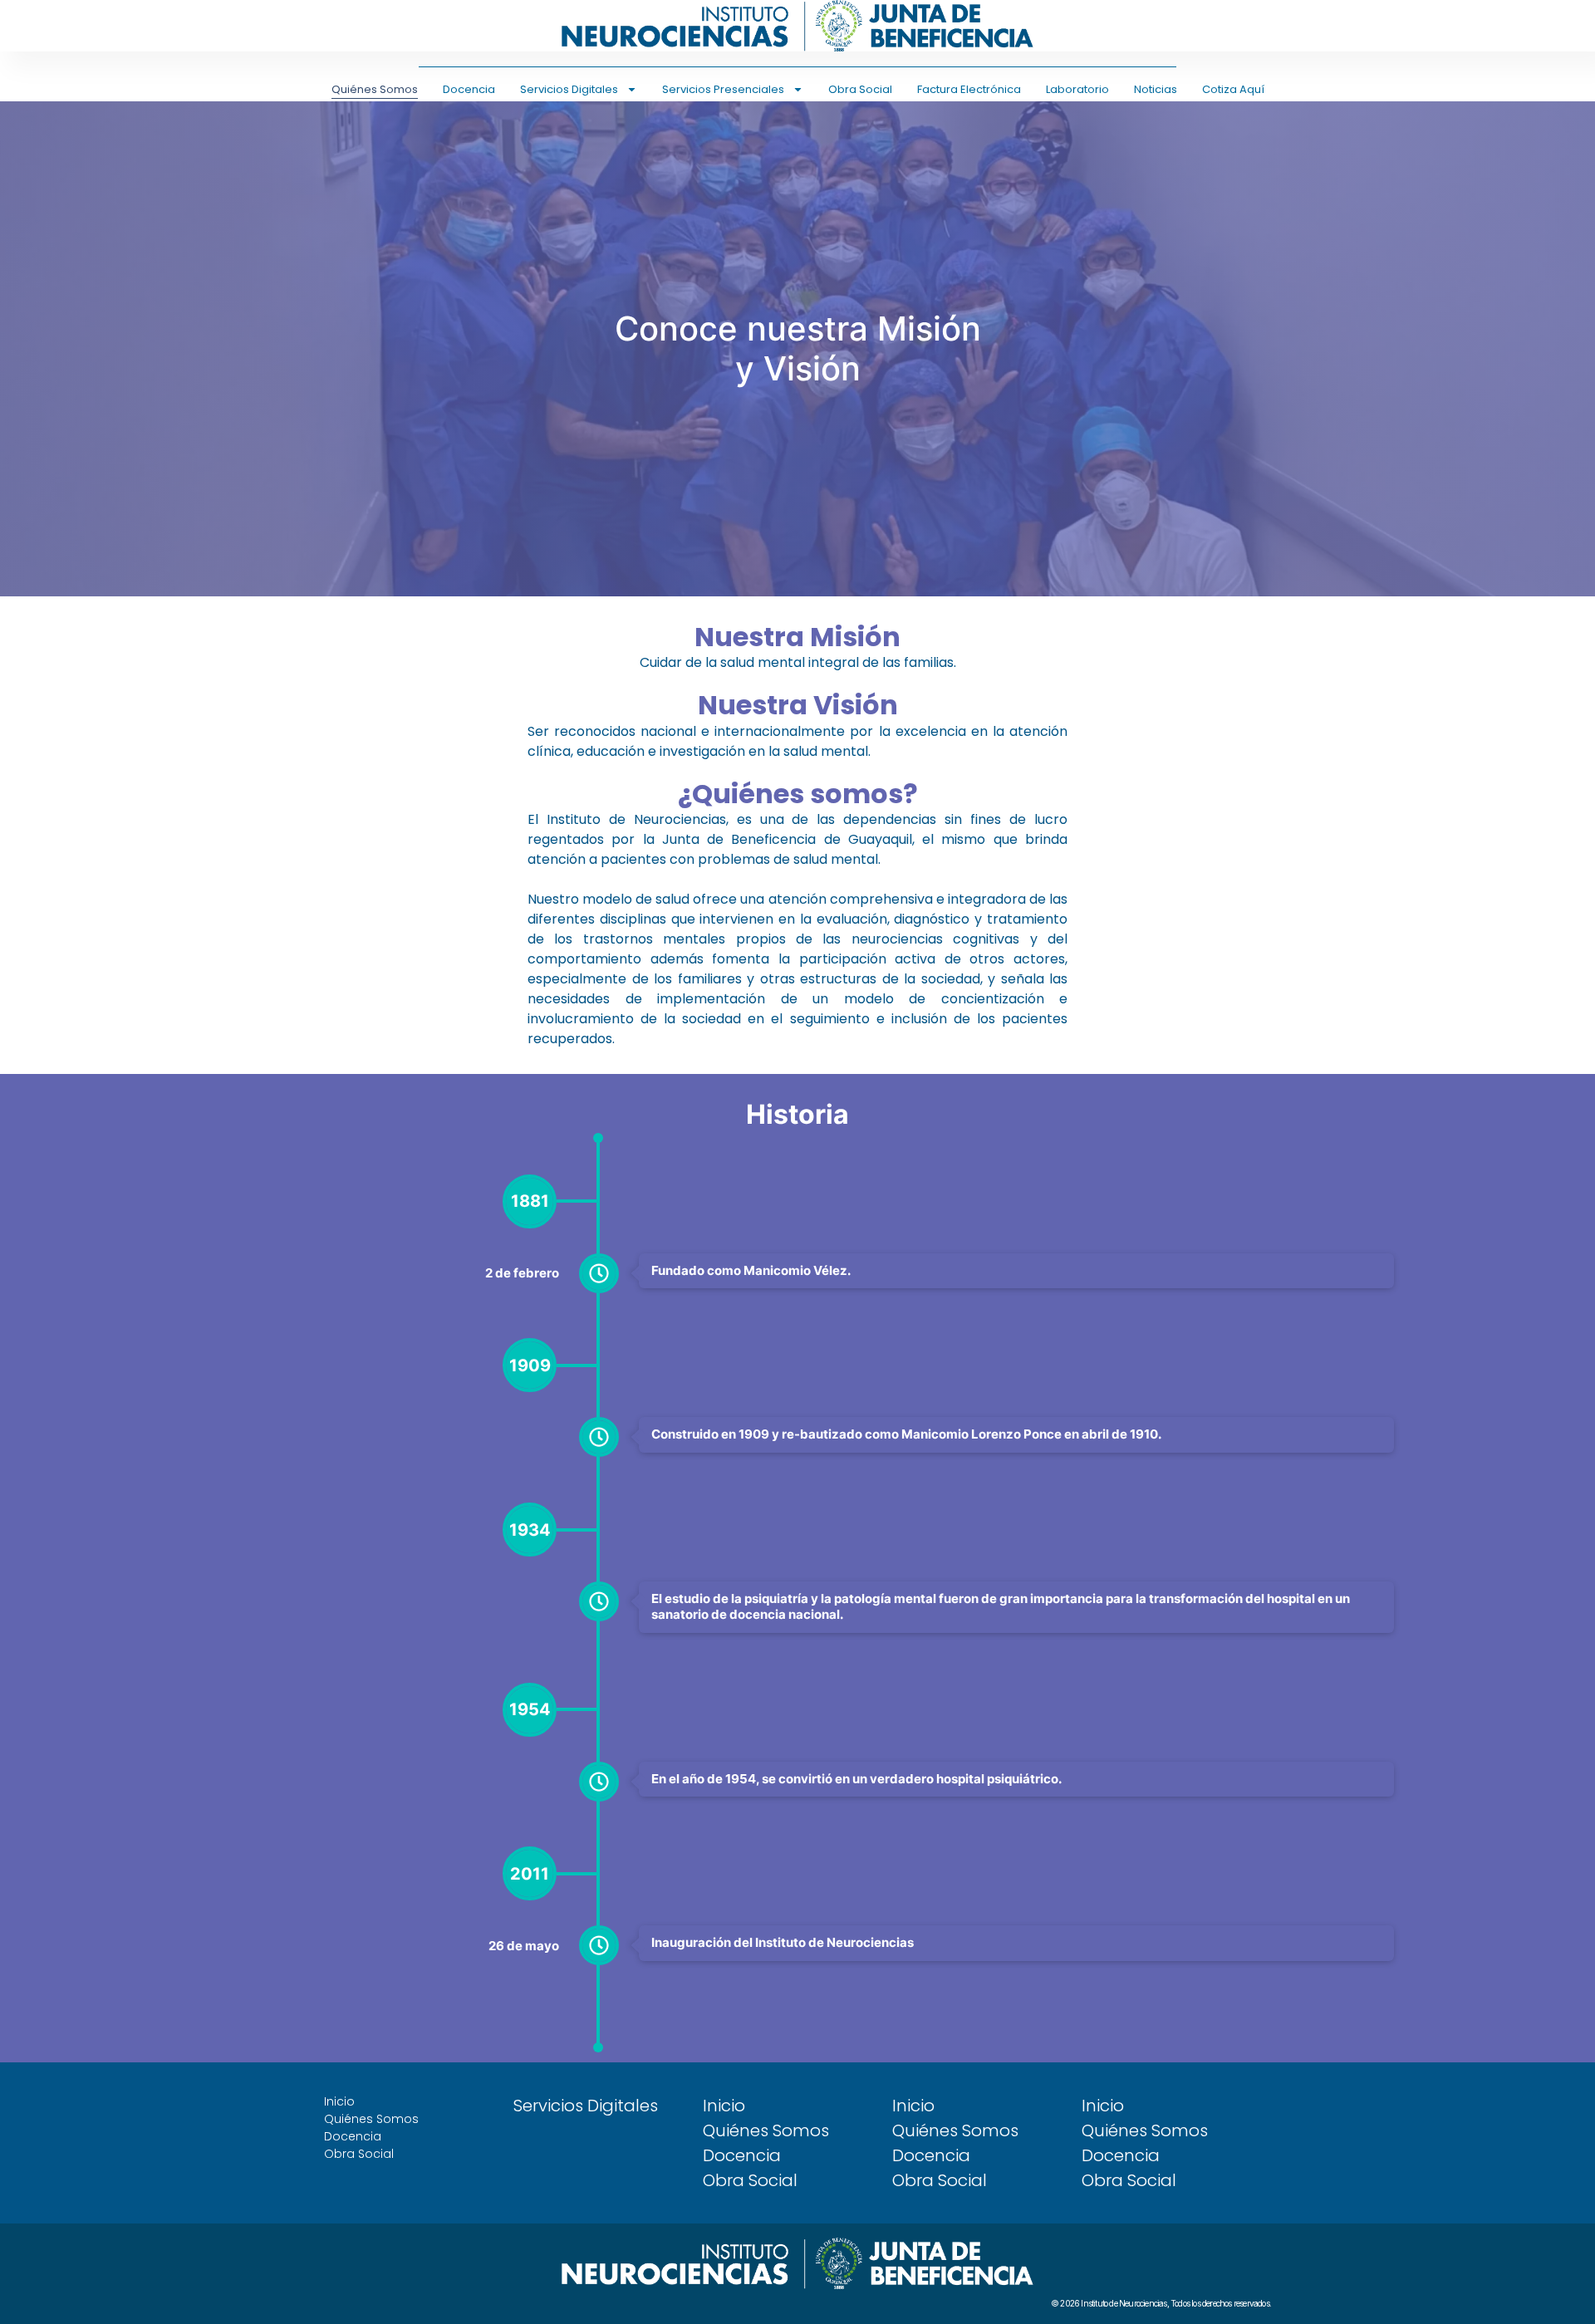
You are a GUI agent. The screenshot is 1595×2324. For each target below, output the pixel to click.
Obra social (860, 89)
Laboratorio (1077, 89)
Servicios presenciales (723, 89)
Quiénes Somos (375, 89)
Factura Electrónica (969, 89)
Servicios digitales (569, 89)
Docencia (469, 89)
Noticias (1156, 89)
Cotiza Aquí (1233, 89)
